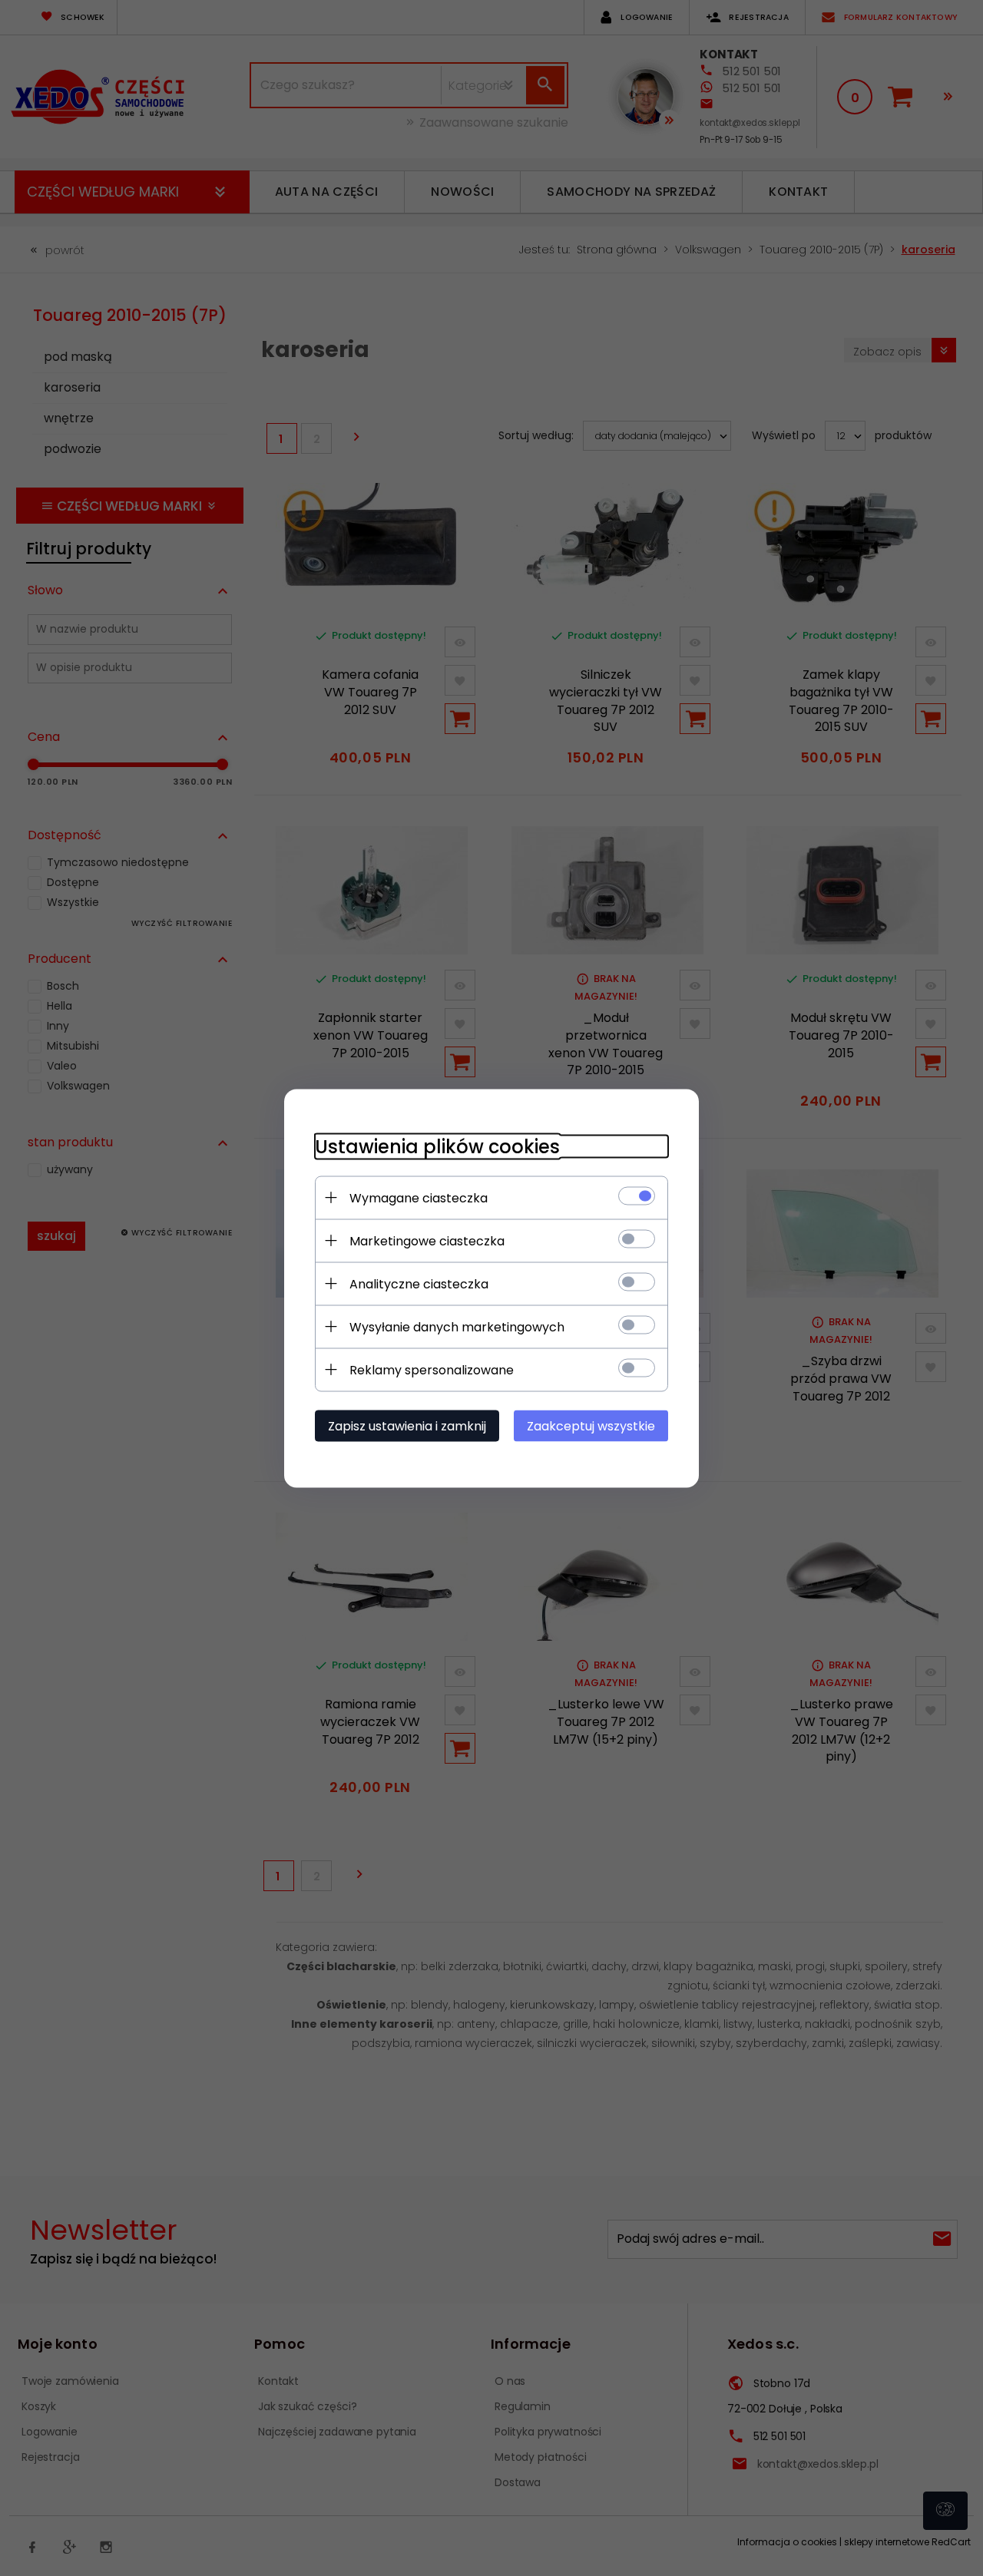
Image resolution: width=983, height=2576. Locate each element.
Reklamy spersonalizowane (432, 1369)
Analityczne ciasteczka (419, 1283)
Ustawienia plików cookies (437, 1146)
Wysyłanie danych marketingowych (457, 1326)
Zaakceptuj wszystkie (591, 1425)
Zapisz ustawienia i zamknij (407, 1425)
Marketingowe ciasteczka (427, 1240)
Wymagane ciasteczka (419, 1197)
